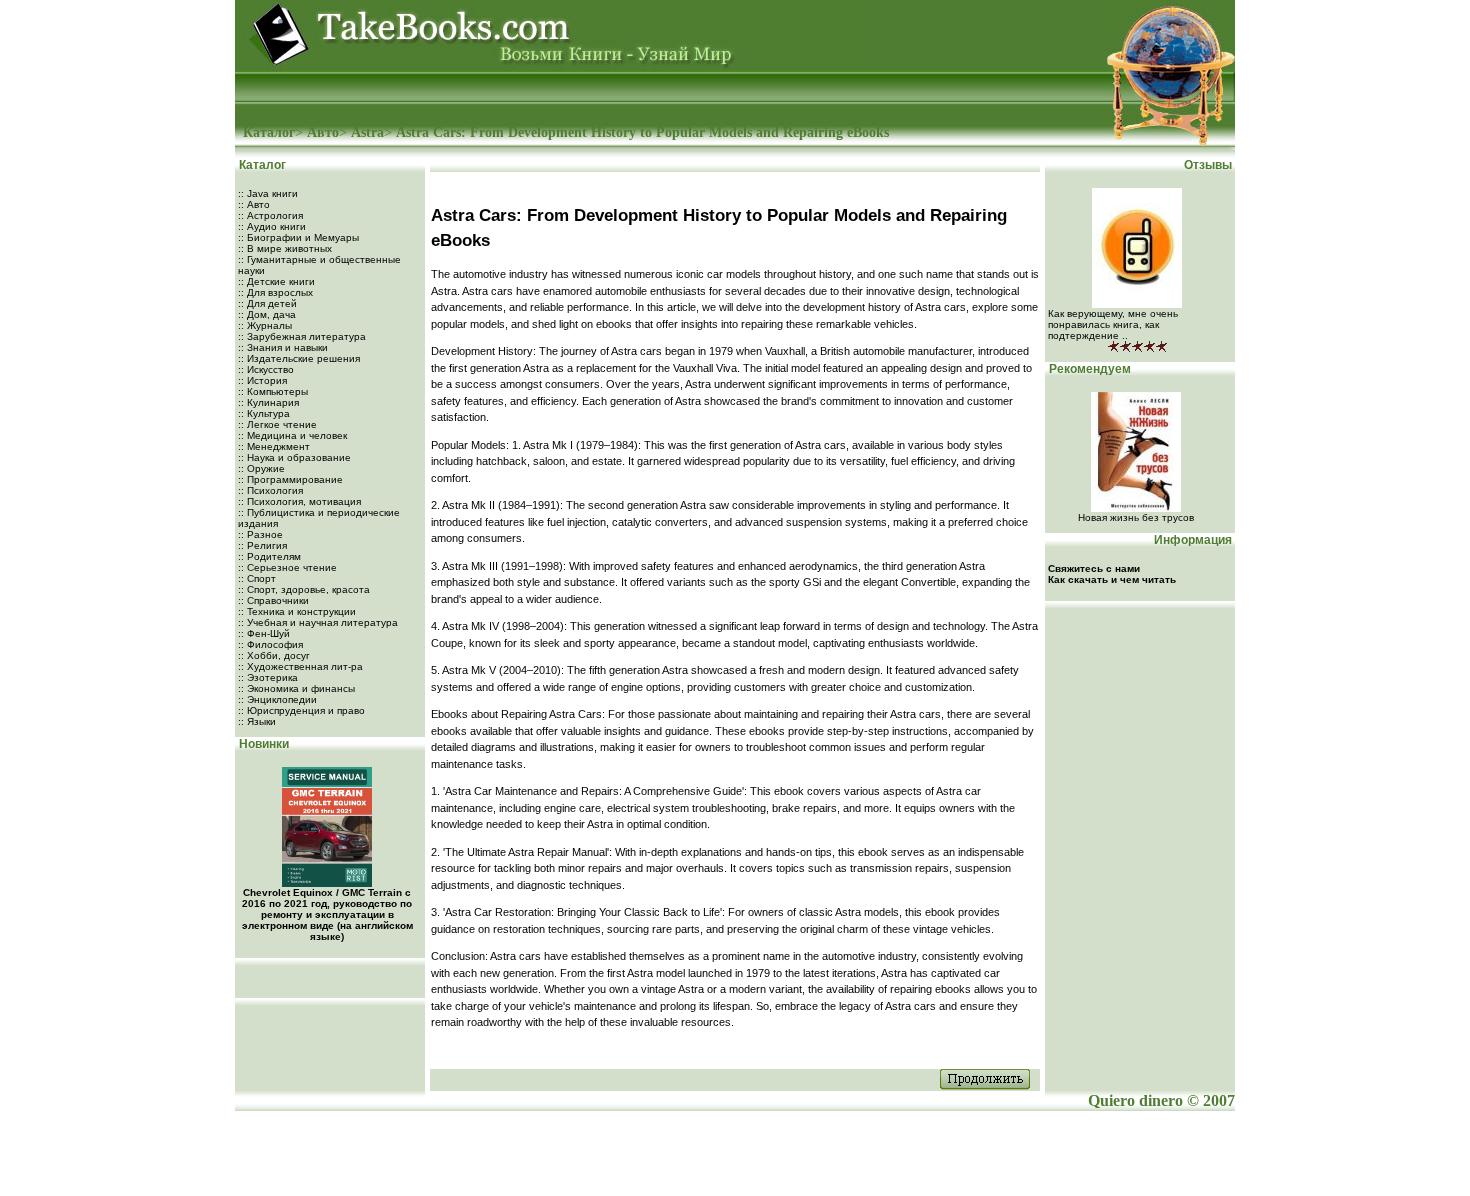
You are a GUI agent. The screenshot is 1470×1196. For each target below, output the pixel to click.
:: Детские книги (276, 281)
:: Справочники (273, 600)
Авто (323, 132)
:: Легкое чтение (277, 424)
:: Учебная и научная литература (318, 622)
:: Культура (264, 413)
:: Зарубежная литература (302, 336)
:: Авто (254, 204)
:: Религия (262, 545)
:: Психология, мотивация (299, 501)
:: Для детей (267, 303)
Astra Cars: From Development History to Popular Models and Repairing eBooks (642, 132)
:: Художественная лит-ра (300, 666)
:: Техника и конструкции (297, 611)
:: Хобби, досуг (274, 655)
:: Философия (270, 644)
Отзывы (1209, 165)
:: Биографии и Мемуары (298, 237)
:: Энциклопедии (277, 699)
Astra (367, 132)
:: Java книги (268, 193)
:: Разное (260, 534)
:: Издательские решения (299, 358)
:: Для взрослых (275, 292)
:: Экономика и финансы (296, 688)
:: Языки (257, 721)
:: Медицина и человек (292, 435)
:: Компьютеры (273, 391)
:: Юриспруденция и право (301, 710)
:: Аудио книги (272, 226)
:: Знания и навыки (283, 347)
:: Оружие (261, 468)
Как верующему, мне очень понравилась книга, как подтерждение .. (1113, 324)
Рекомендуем (1088, 369)
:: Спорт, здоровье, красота (304, 589)
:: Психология (270, 490)
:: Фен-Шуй (264, 633)
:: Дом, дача (267, 314)
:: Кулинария (268, 402)
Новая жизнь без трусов (1136, 517)
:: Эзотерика (268, 677)
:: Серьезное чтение (287, 567)
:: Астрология (270, 215)
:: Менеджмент (274, 446)
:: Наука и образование (294, 457)
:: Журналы (265, 325)
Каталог (269, 132)
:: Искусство (266, 369)
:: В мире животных (285, 248)
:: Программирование (290, 479)
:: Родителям (269, 556)
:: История (262, 380)
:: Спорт (257, 578)
